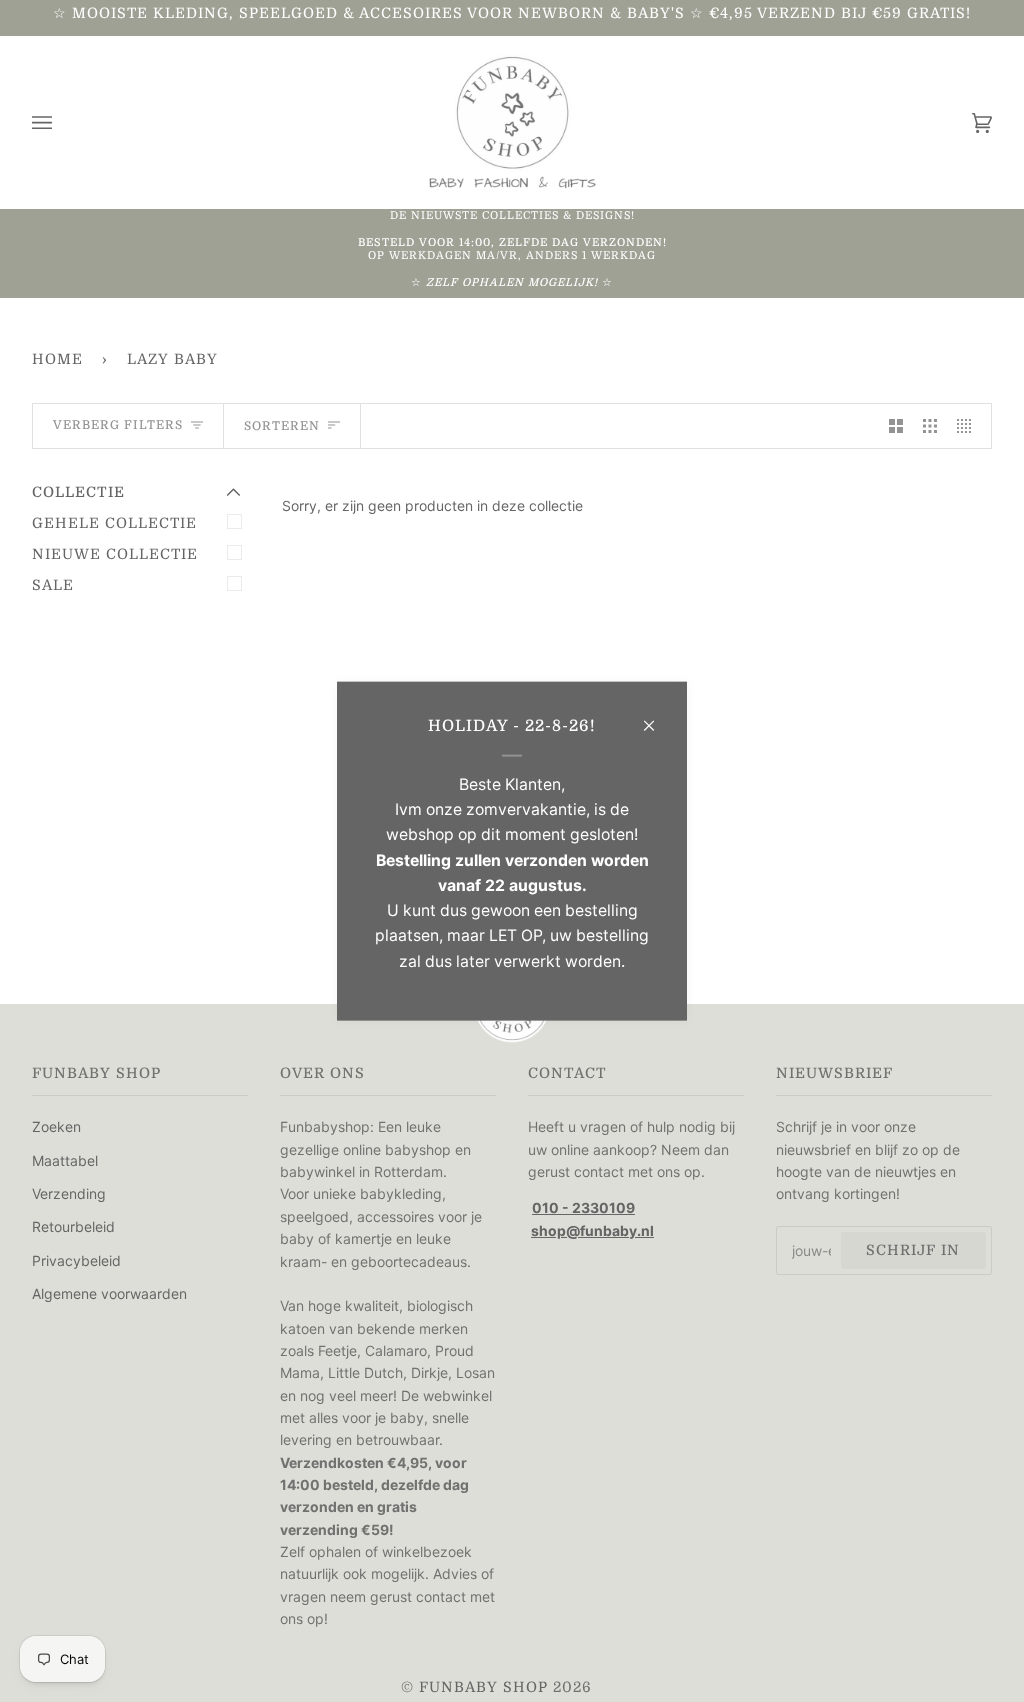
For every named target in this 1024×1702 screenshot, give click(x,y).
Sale (53, 585)
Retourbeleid (73, 1226)
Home (57, 359)
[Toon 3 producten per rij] (930, 426)
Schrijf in (913, 1250)
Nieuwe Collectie (115, 554)
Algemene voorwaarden (109, 1293)
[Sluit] (657, 716)
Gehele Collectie (114, 523)
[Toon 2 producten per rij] (896, 426)
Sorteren (282, 426)
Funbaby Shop (483, 1687)
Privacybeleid (76, 1260)
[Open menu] (62, 122)
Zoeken (56, 1126)
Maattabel (65, 1160)
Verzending (69, 1193)
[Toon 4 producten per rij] (969, 426)
